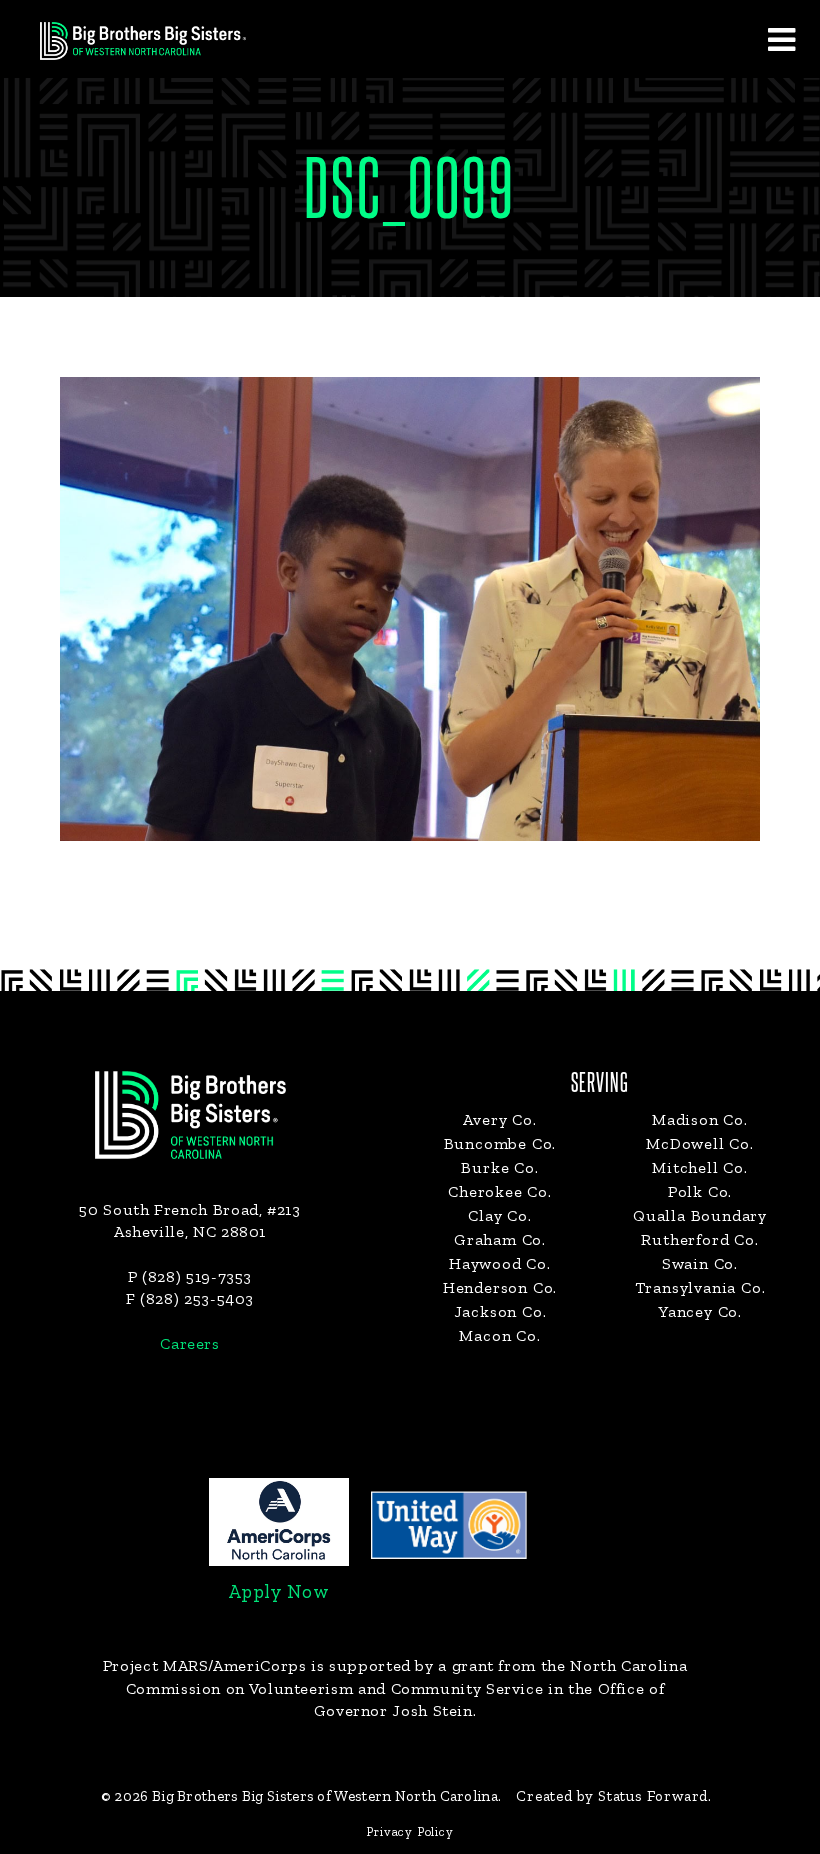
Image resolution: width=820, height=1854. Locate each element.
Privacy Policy (409, 1831)
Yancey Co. (700, 1311)
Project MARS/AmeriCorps (205, 1665)
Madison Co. (700, 1119)
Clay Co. (499, 1215)
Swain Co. (700, 1263)
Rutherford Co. (699, 1239)
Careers (189, 1343)
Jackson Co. (500, 1311)
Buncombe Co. (500, 1143)
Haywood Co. (500, 1263)
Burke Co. (499, 1167)
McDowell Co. (700, 1143)
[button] (781, 39)
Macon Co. (499, 1335)
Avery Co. (499, 1119)
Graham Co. (500, 1239)
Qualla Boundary (700, 1215)
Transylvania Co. (700, 1287)
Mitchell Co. (700, 1167)
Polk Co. (700, 1191)
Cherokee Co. (500, 1191)
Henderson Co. (500, 1287)
